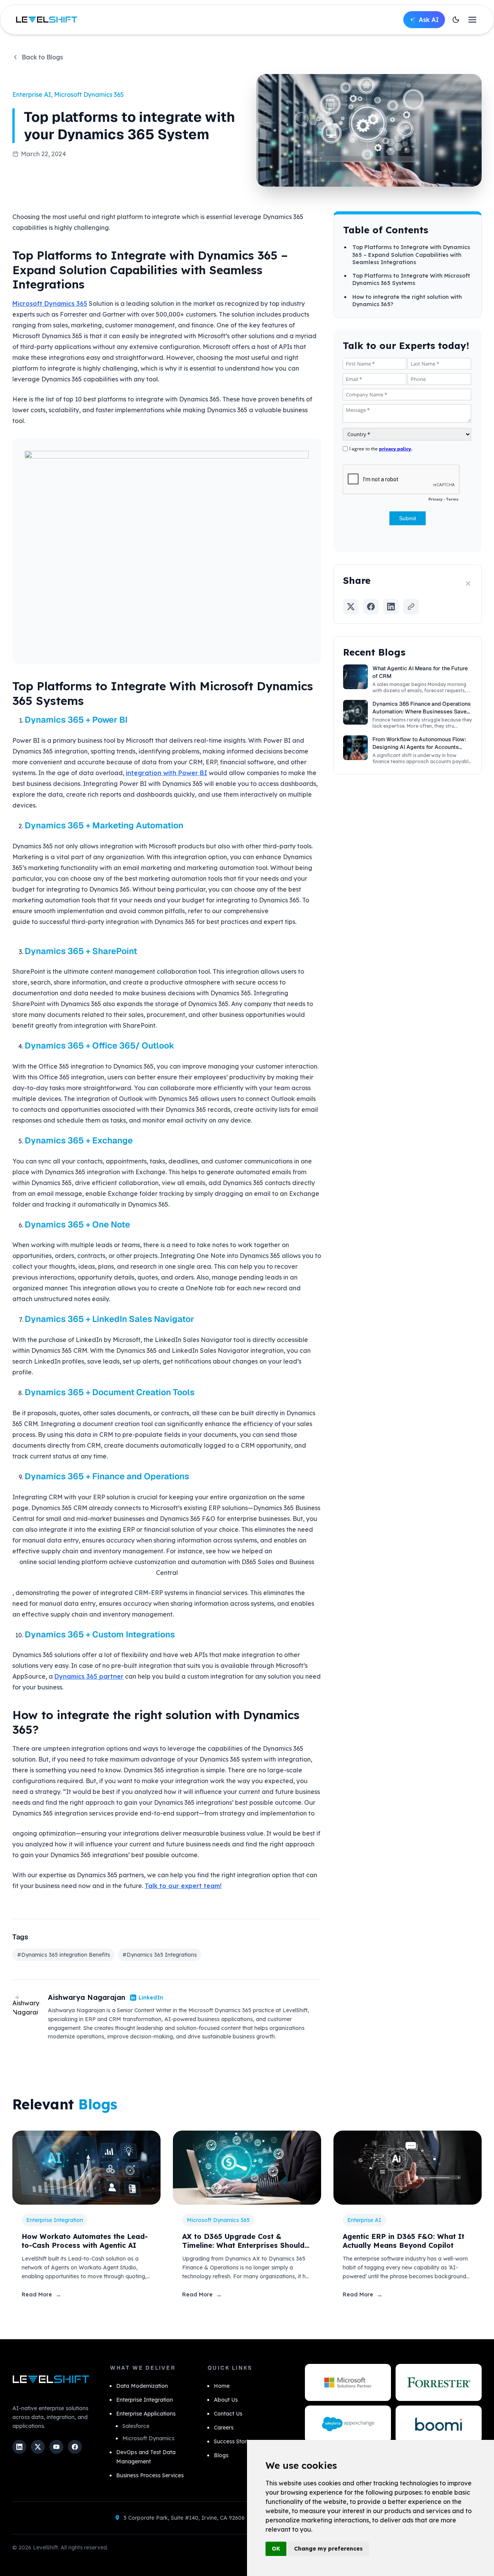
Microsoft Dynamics (148, 2438)
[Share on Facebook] (371, 607)
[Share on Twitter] (351, 607)
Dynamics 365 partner (89, 1676)
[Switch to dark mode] (456, 20)
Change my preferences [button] (328, 2549)
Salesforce (136, 2426)
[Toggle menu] (472, 20)
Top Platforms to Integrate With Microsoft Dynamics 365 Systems (411, 279)
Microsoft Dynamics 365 (50, 303)
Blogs (221, 2455)
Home (222, 2386)
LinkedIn (151, 1998)
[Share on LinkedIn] (391, 607)
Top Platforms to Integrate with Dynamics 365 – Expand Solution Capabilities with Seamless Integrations (411, 255)
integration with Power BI (167, 773)
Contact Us (228, 2414)
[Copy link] (411, 607)
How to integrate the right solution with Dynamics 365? (407, 300)
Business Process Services (150, 2475)
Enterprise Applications (146, 2414)
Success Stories (234, 2441)
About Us (226, 2400)
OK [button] (276, 2549)
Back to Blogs (42, 57)
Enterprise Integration (145, 2400)
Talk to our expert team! (183, 1886)
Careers (224, 2428)
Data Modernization (142, 2386)
